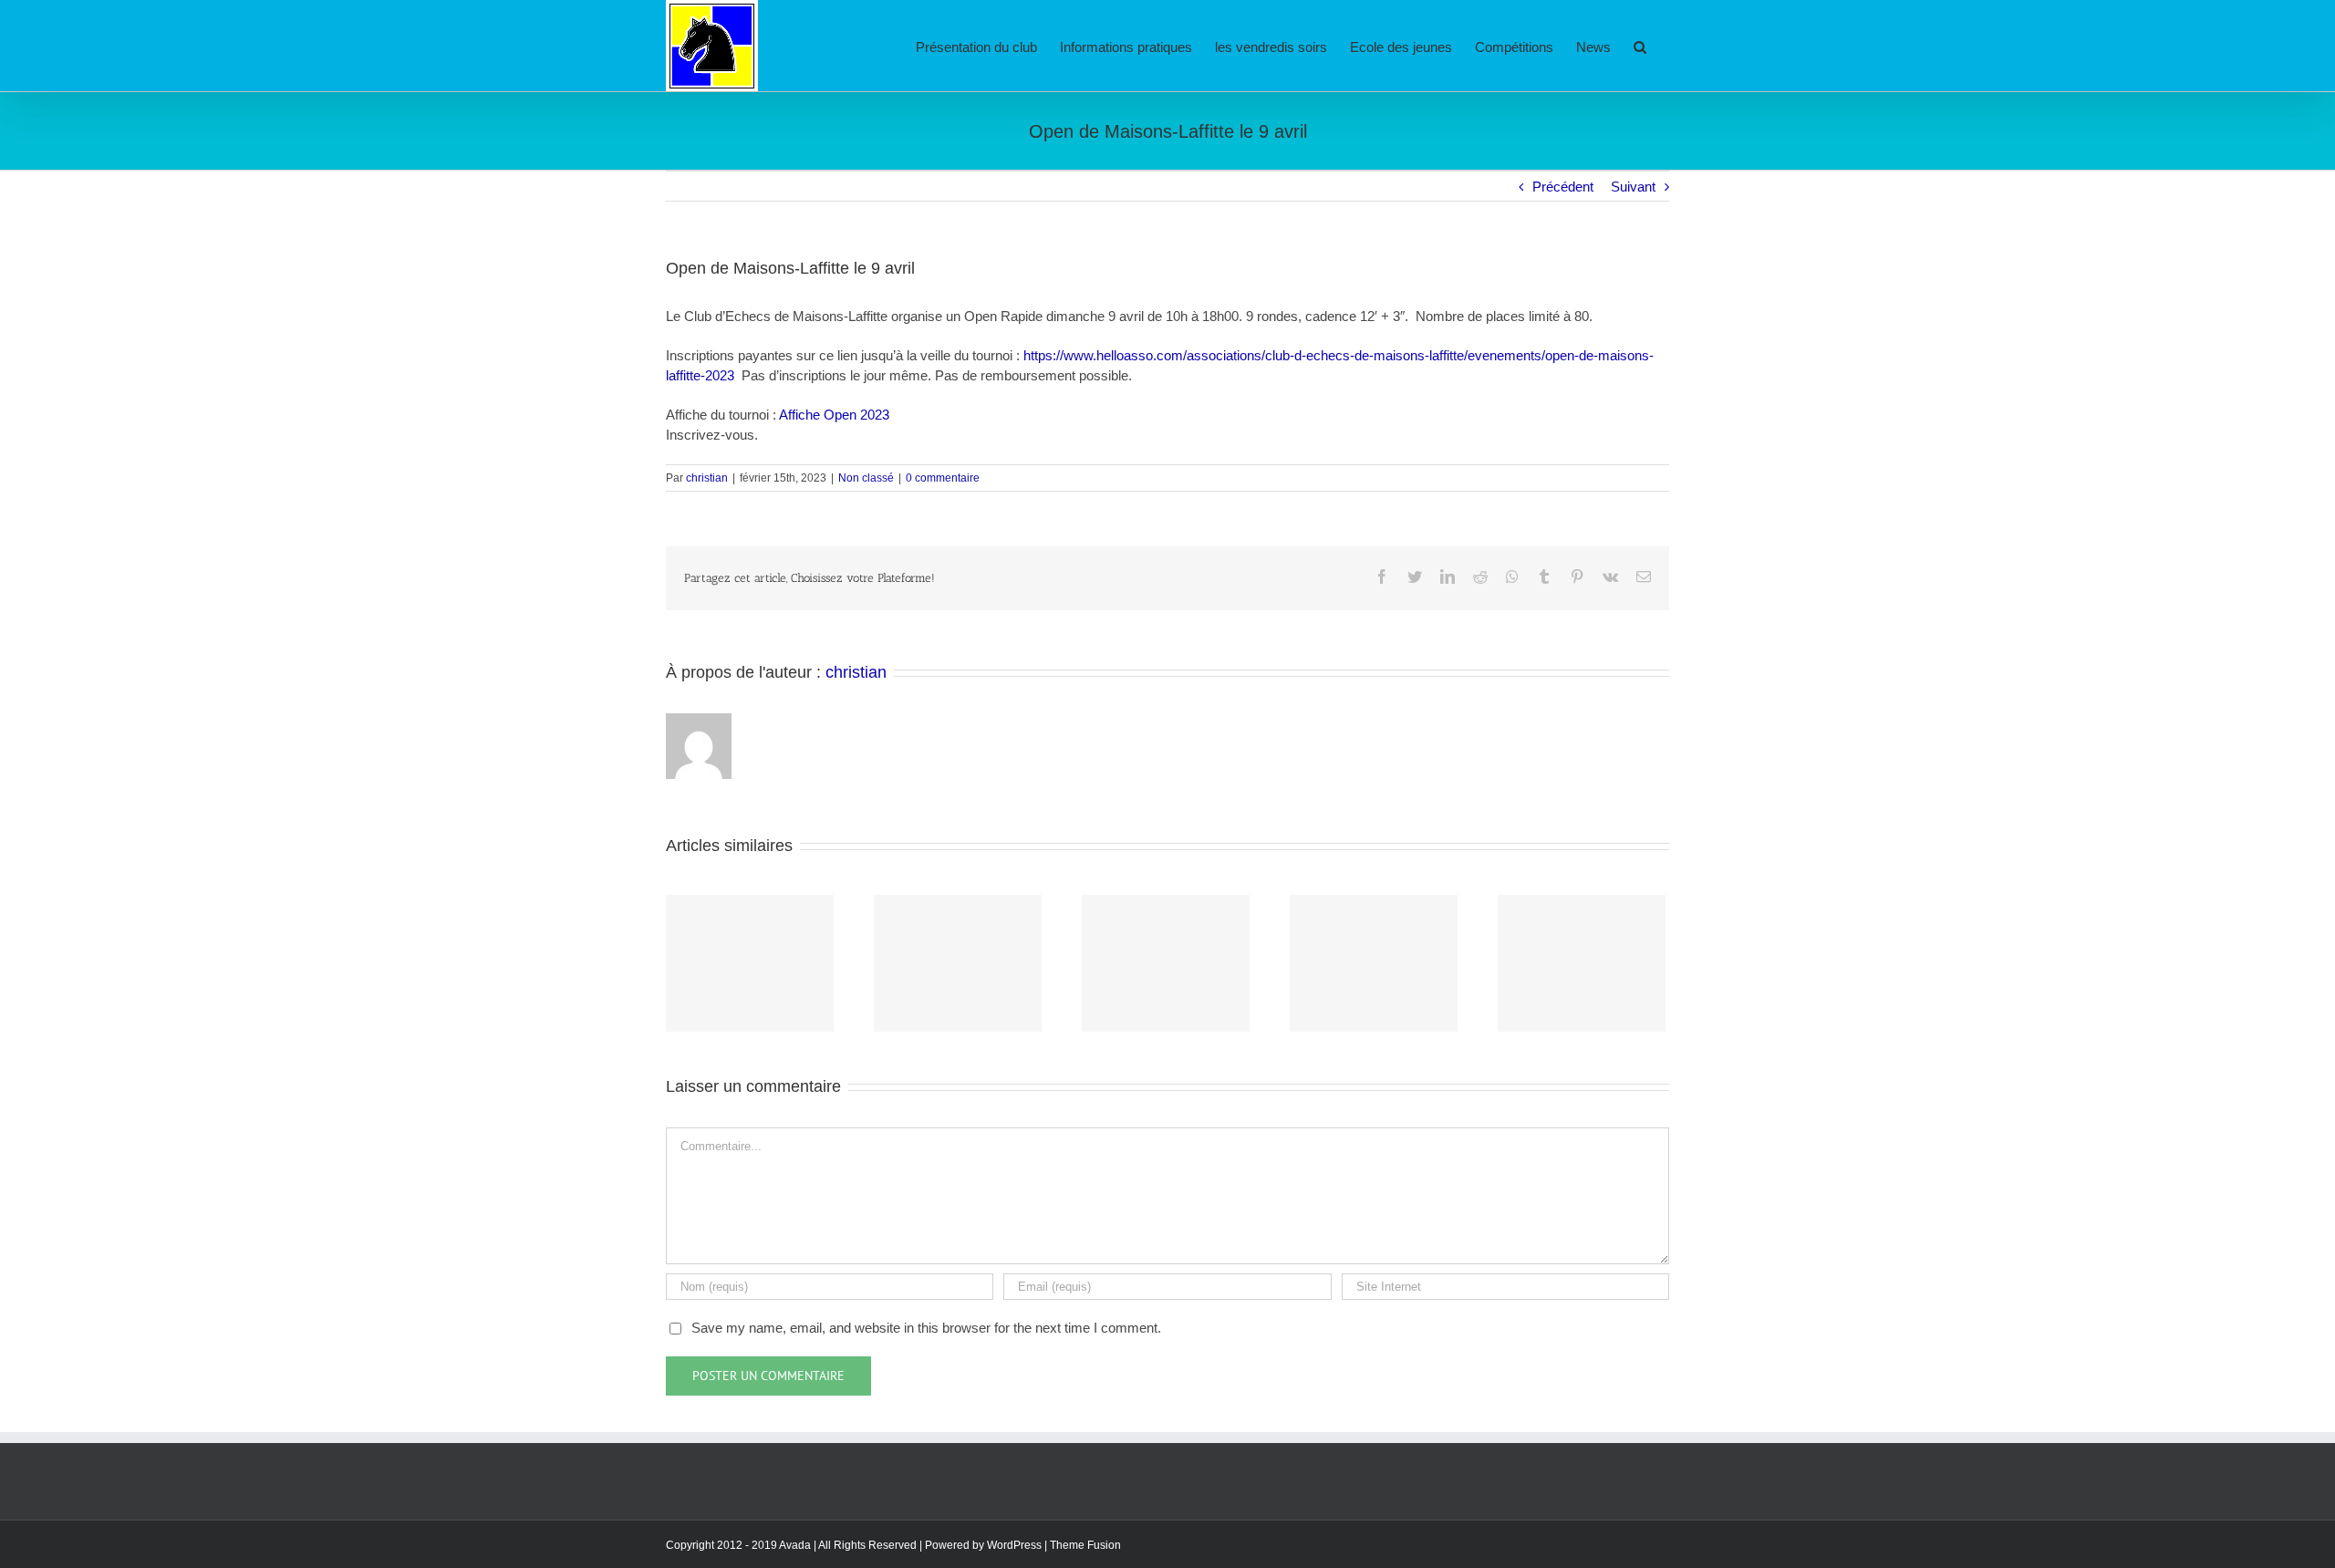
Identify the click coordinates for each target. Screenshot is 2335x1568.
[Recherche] (1640, 46)
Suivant (1633, 187)
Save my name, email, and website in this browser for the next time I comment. (926, 1328)
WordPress (1014, 1545)
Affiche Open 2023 (834, 415)
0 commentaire (943, 478)
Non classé (866, 478)
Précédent (1563, 187)
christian (707, 478)
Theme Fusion (1085, 1545)
